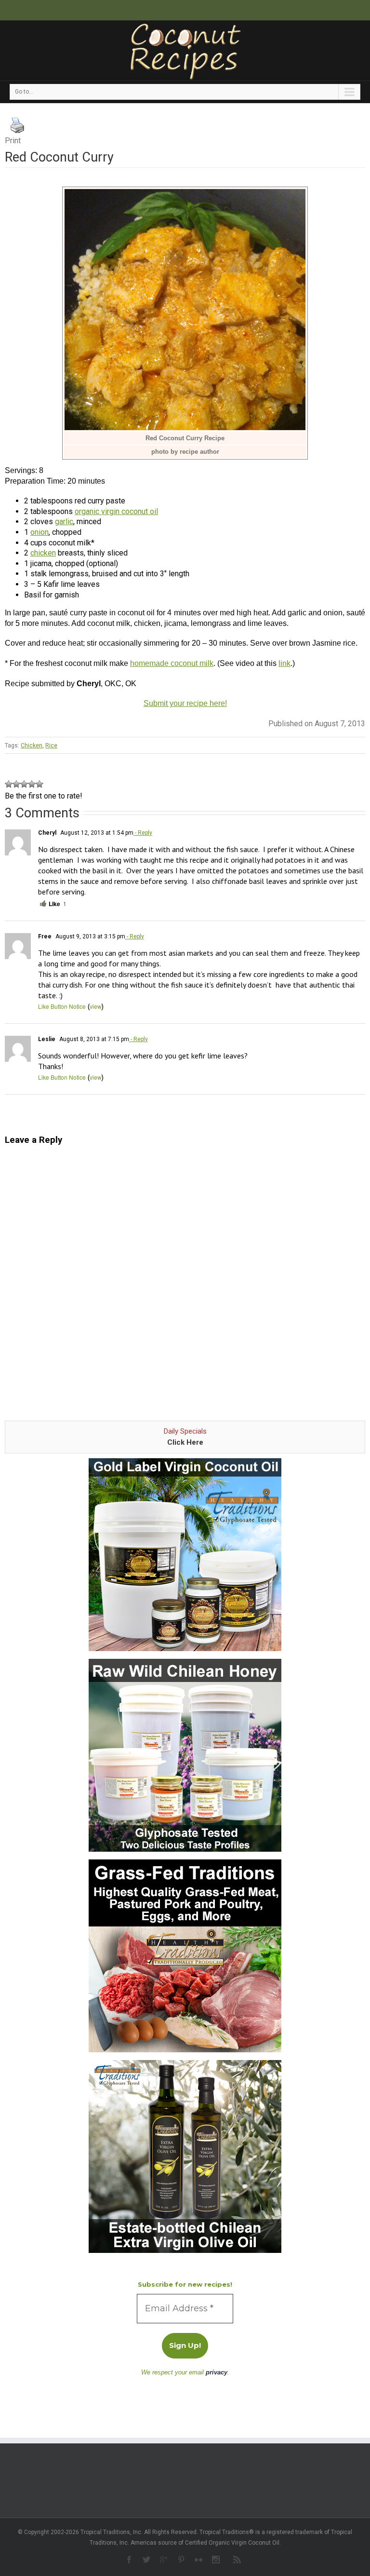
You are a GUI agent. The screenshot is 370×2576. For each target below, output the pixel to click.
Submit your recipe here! (185, 703)
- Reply (143, 833)
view (96, 1006)
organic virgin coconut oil (116, 511)
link (284, 663)
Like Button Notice (62, 1006)
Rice (51, 746)
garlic (64, 522)
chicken (43, 553)
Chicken (32, 746)
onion (40, 532)
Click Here (185, 1442)
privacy (217, 2372)
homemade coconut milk (172, 663)
